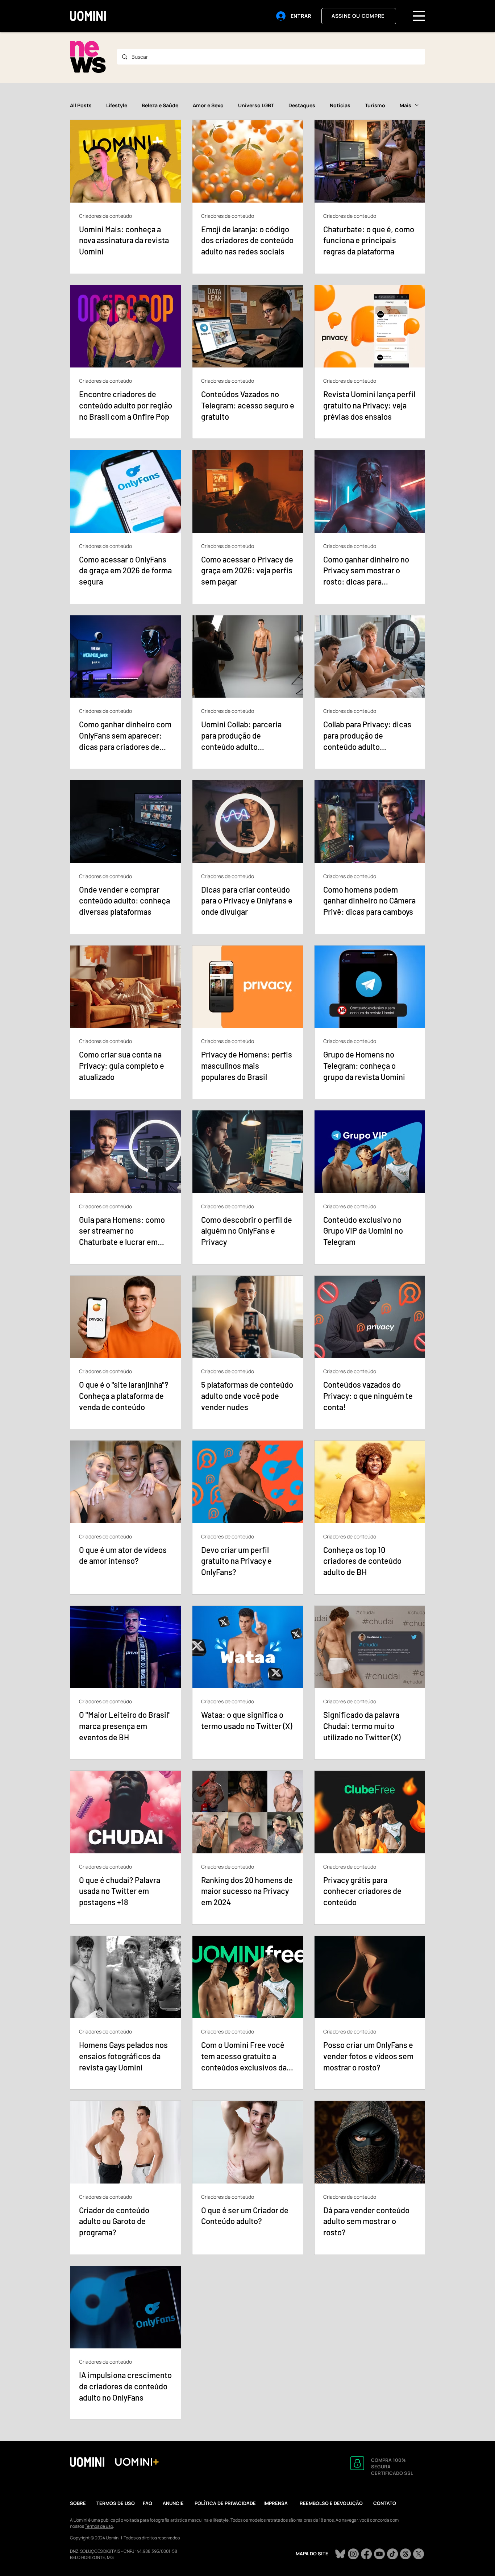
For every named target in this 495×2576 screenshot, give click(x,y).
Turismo (375, 105)
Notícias (340, 105)
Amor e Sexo (208, 105)
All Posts (81, 105)
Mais (405, 105)
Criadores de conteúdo (105, 216)
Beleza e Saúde (160, 105)
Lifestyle (117, 105)
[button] (419, 16)
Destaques (302, 105)
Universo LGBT (256, 105)
